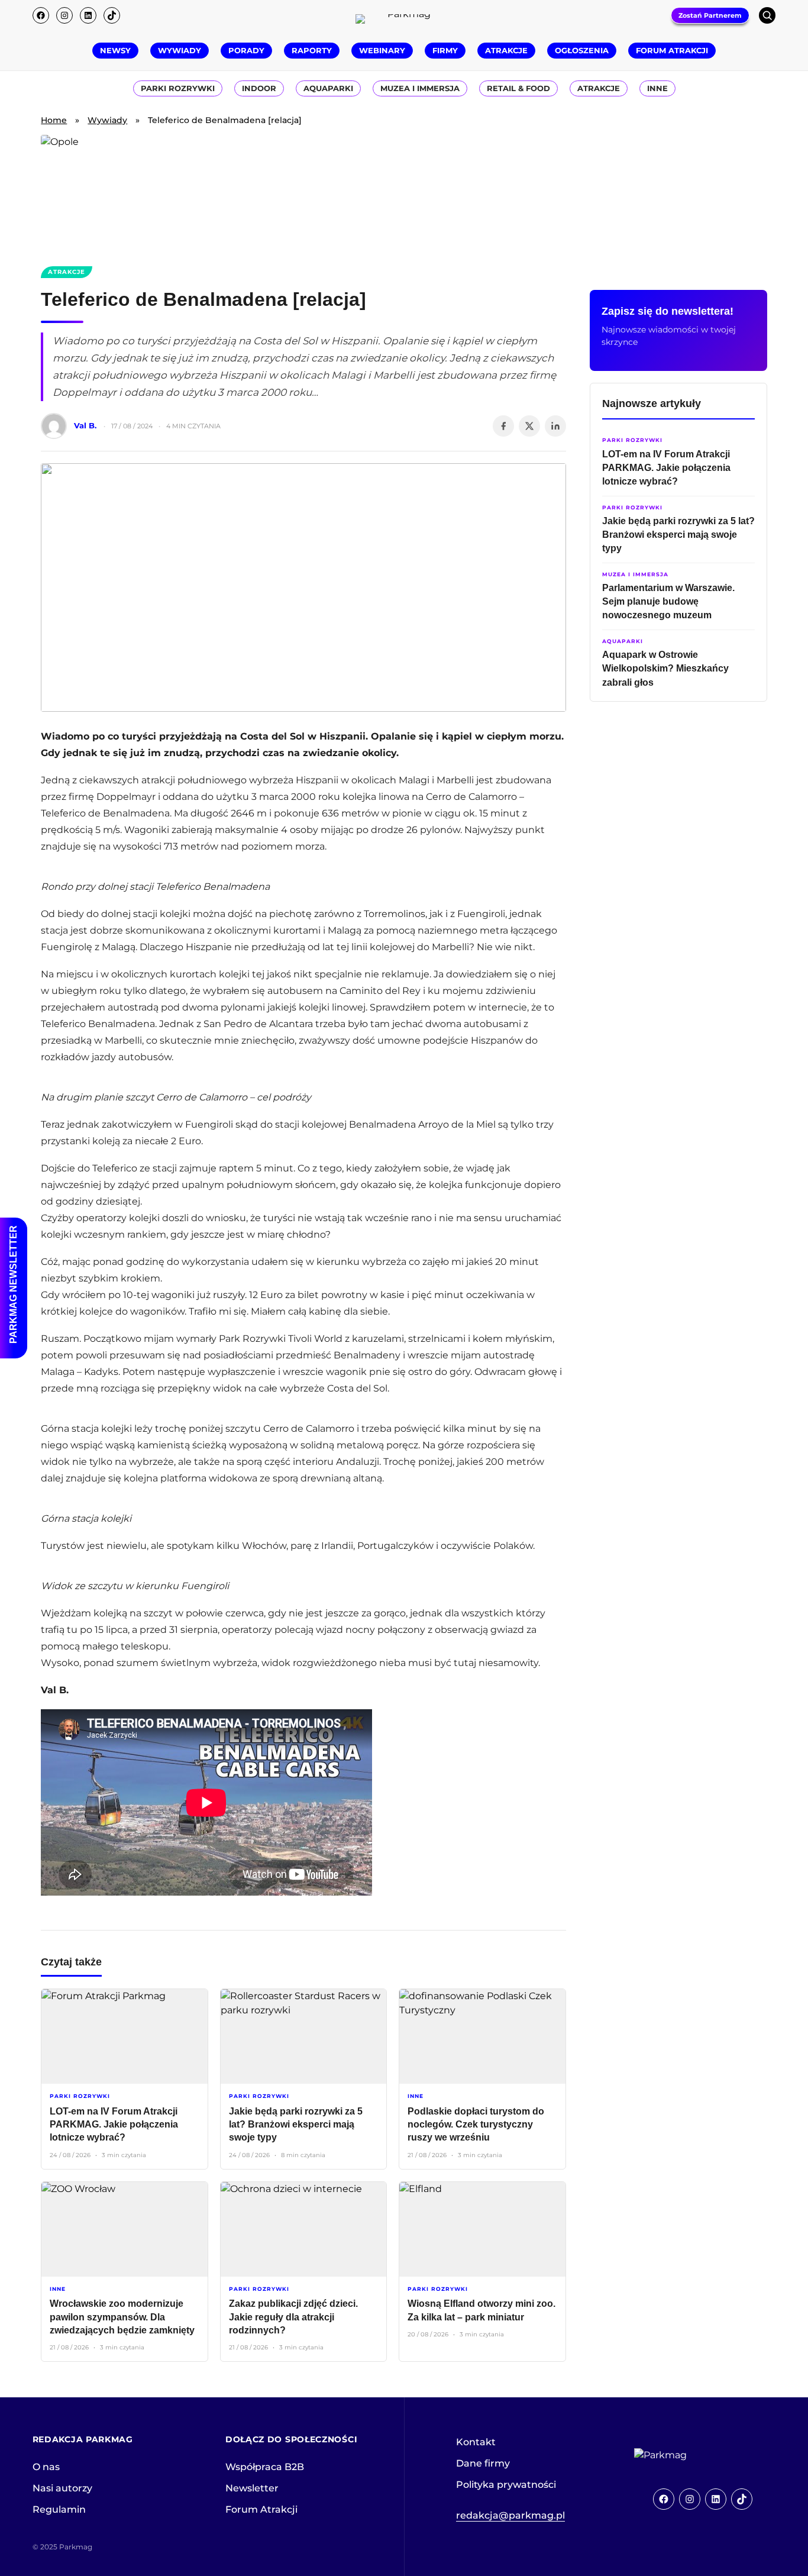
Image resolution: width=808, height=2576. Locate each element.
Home (54, 120)
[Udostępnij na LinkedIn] (555, 426)
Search (767, 15)
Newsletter (252, 2488)
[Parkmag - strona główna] (693, 2455)
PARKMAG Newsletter (13, 1284)
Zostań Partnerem (710, 15)
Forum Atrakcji (261, 2509)
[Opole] (404, 193)
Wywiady (107, 120)
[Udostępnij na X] (529, 426)
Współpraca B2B (265, 2467)
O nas (46, 2467)
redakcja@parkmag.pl (510, 2515)
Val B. (85, 425)
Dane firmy (483, 2463)
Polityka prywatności (506, 2485)
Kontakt (476, 2442)
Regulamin (59, 2509)
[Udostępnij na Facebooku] (503, 426)
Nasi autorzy (62, 2488)
